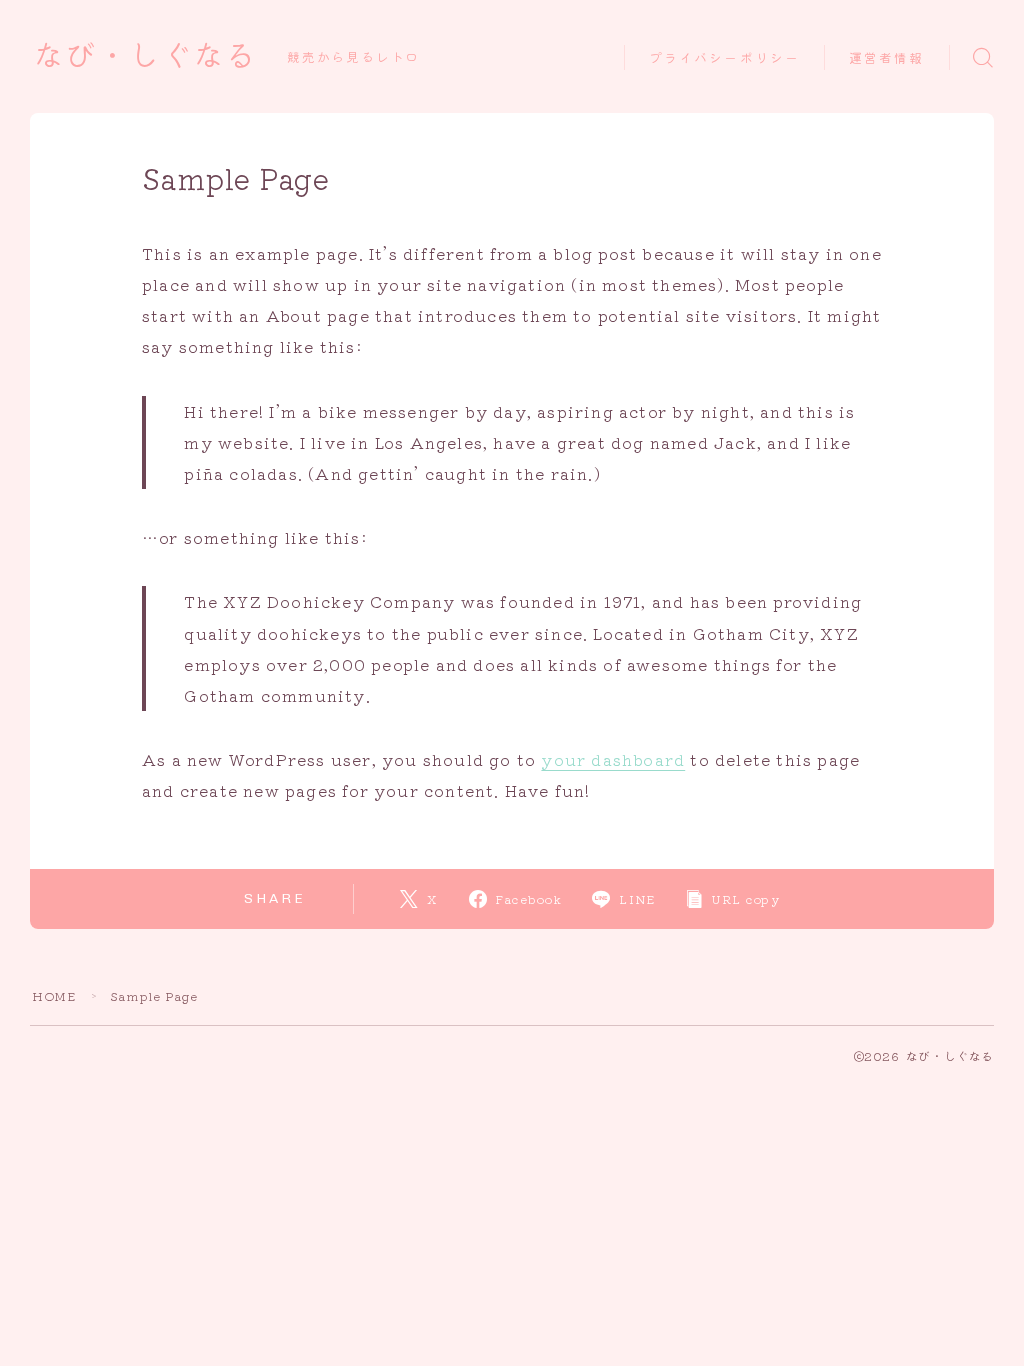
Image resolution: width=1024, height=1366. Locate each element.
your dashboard (613, 759)
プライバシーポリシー (724, 58)
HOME (54, 995)
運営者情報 (887, 58)
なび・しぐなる (145, 57)
